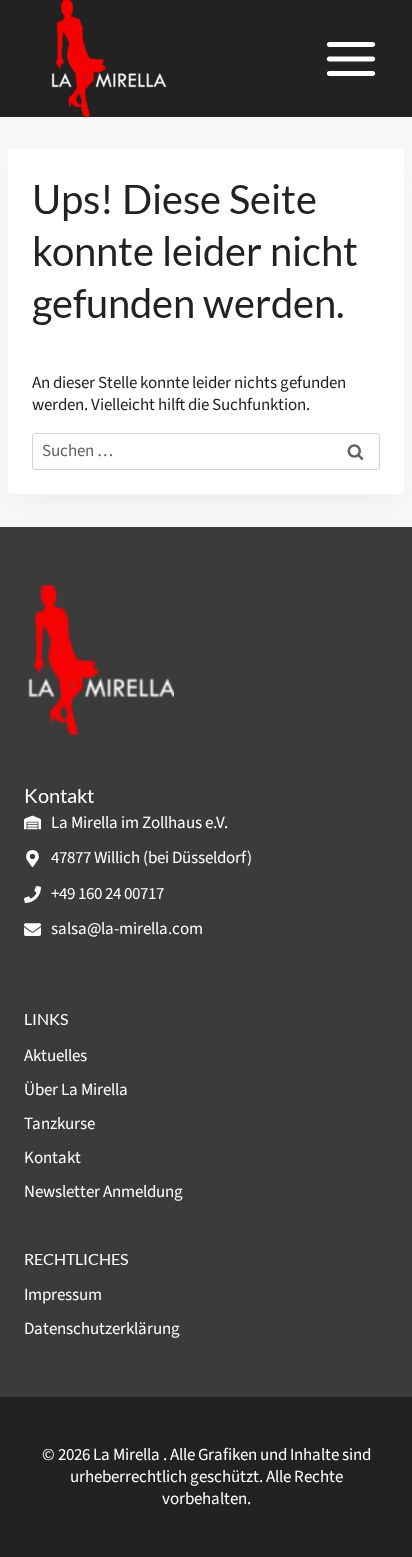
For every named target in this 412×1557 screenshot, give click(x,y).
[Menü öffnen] (350, 58)
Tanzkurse (59, 1124)
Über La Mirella (76, 1090)
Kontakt (52, 1158)
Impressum (63, 1295)
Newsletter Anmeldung (103, 1192)
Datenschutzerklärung (102, 1329)
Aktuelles (55, 1056)
